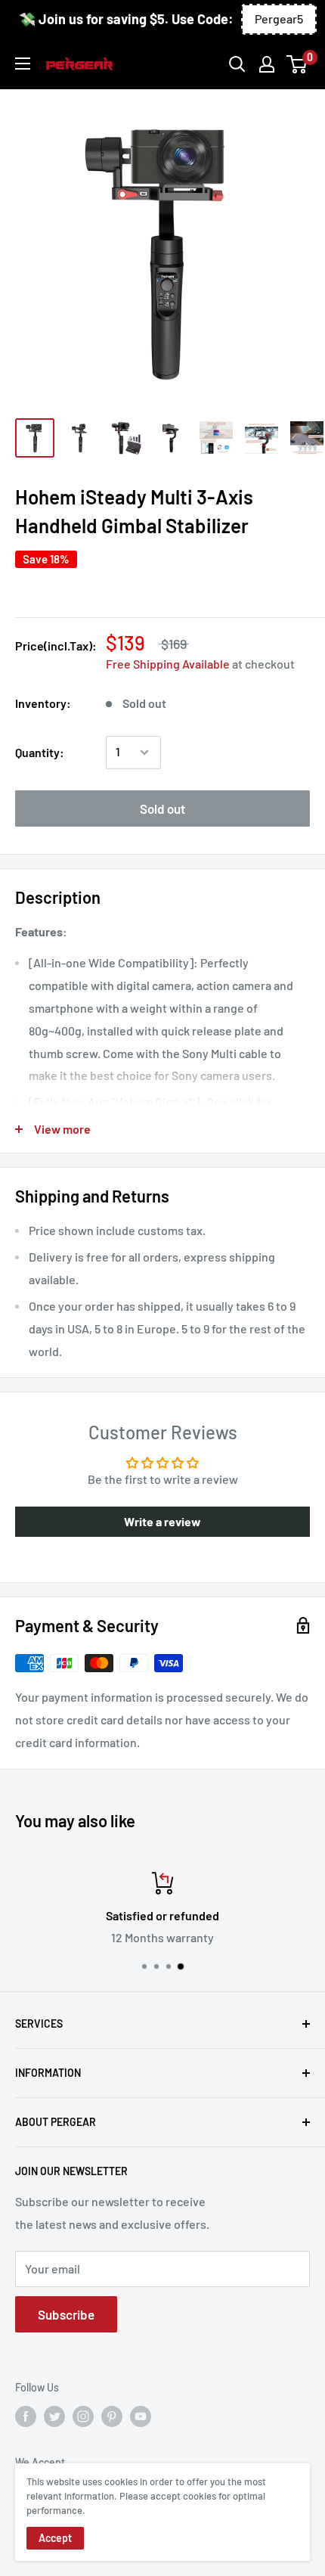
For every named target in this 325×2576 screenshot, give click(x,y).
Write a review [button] (162, 1521)
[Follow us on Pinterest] (112, 2416)
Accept (55, 2538)
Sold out (162, 808)
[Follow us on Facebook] (26, 2416)
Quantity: (40, 752)
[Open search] (237, 64)
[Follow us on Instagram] (83, 2416)
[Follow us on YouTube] (141, 2416)
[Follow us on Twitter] (54, 2416)
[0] (297, 64)
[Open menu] (23, 64)
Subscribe (66, 2314)
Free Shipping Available (168, 664)
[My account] (267, 64)
